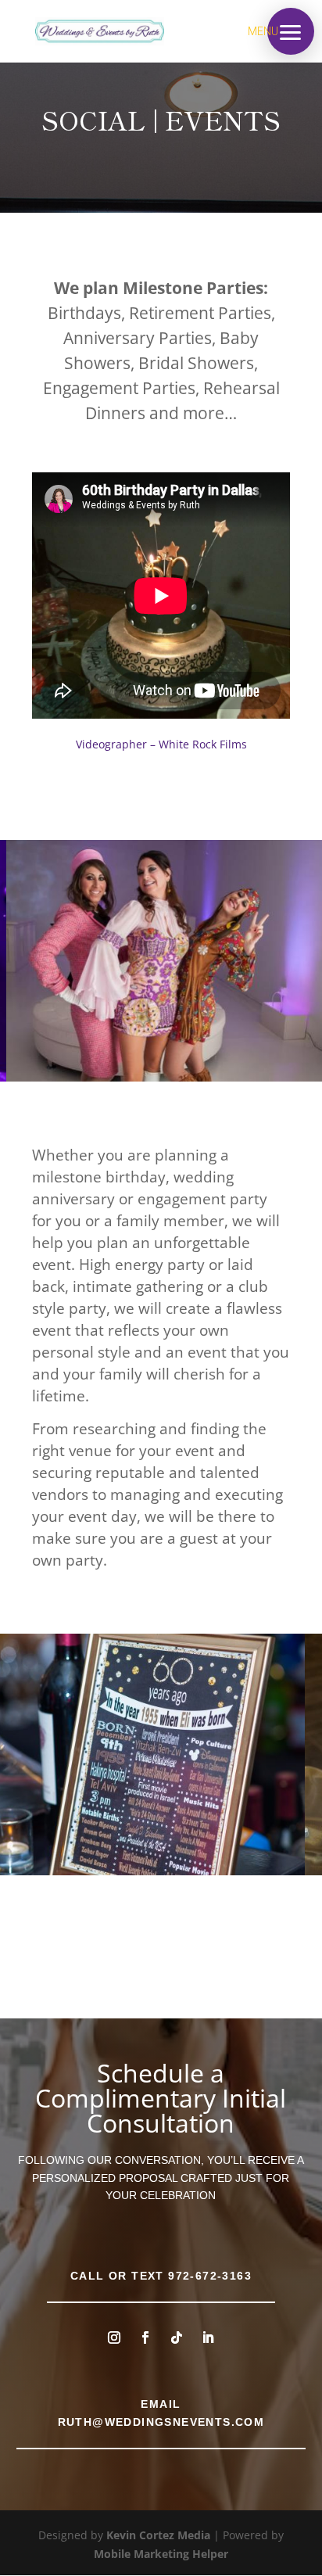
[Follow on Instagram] (114, 2337)
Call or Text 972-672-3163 (161, 2276)
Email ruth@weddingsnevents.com (161, 2413)
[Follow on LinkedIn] (208, 2337)
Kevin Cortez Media (158, 2535)
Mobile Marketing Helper (161, 2554)
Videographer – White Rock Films (161, 744)
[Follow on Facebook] (145, 2337)
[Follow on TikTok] (177, 2337)
